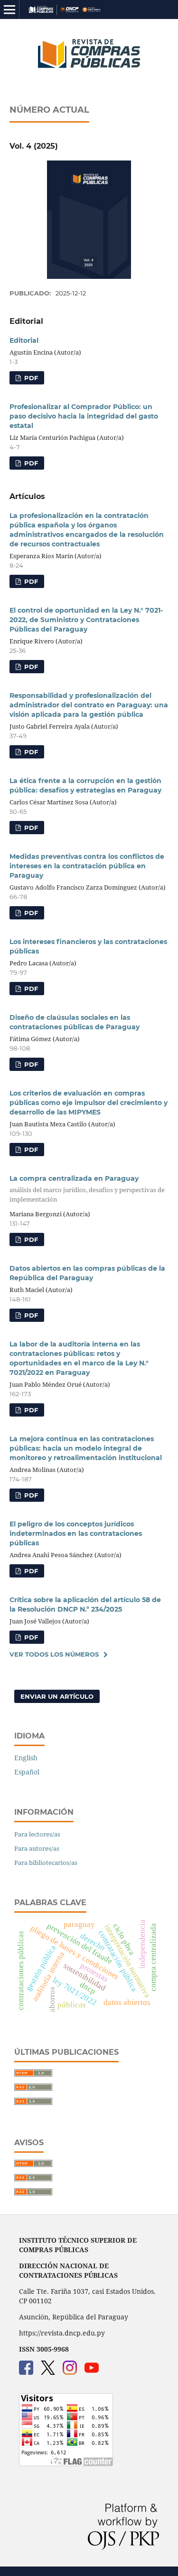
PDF (30, 378)
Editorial (24, 340)
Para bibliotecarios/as (46, 1863)
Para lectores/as (37, 1834)
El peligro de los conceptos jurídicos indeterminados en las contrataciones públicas (76, 1533)
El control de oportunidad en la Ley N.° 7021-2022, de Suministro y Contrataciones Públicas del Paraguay (86, 620)
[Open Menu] (9, 9)
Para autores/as (37, 1848)
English (26, 1758)
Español (27, 1772)
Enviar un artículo (57, 1696)
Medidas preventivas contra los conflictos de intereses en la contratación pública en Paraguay (87, 866)
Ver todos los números (54, 1654)
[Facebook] (26, 2372)
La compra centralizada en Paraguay (87, 1189)
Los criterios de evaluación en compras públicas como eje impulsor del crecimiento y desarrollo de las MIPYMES (89, 1103)
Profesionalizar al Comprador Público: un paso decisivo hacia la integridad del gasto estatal (84, 416)
